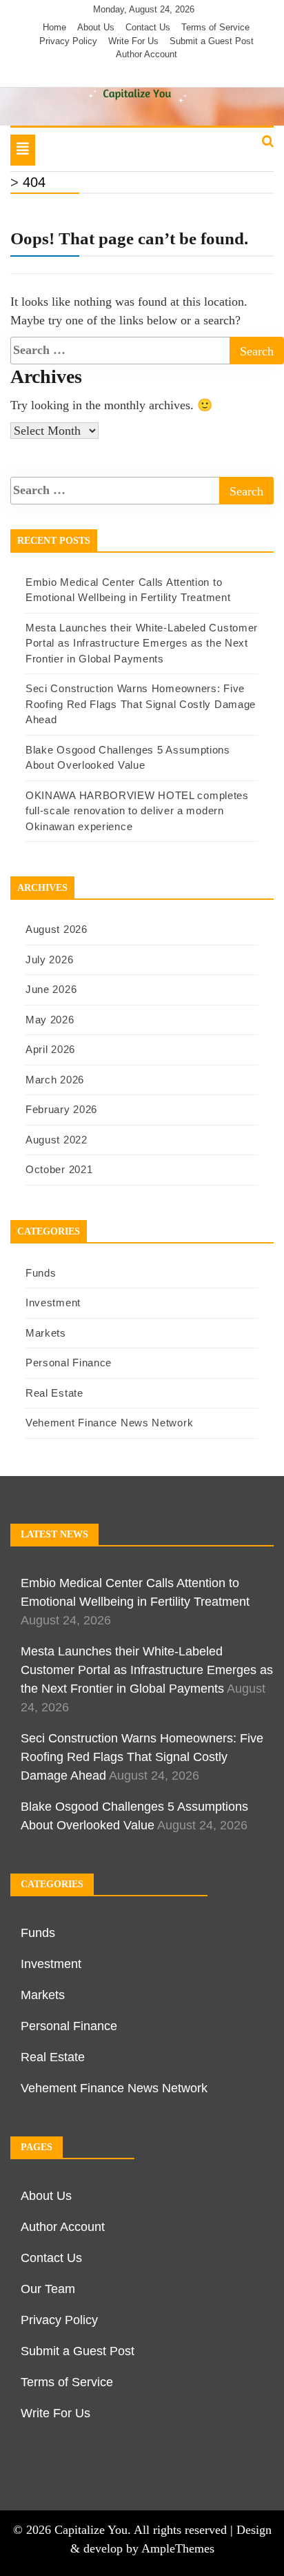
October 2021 (59, 1169)
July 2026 (49, 960)
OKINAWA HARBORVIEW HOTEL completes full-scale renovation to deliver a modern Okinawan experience (137, 811)
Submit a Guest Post (212, 41)
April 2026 (50, 1049)
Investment (53, 1302)
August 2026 (57, 929)
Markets (46, 1333)
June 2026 (51, 989)
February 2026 (61, 1109)
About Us (96, 27)
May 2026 (50, 1020)
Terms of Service (215, 27)
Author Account (146, 54)
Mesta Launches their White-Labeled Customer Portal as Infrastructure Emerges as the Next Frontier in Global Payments (142, 643)
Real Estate (54, 1393)
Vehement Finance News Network (109, 1423)
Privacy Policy (68, 41)
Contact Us (148, 27)
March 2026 (55, 1080)
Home (54, 27)
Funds (41, 1273)
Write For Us (133, 41)
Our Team (48, 2289)
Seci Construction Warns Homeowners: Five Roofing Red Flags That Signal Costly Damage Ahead (141, 704)
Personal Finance (69, 1363)
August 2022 (57, 1140)
